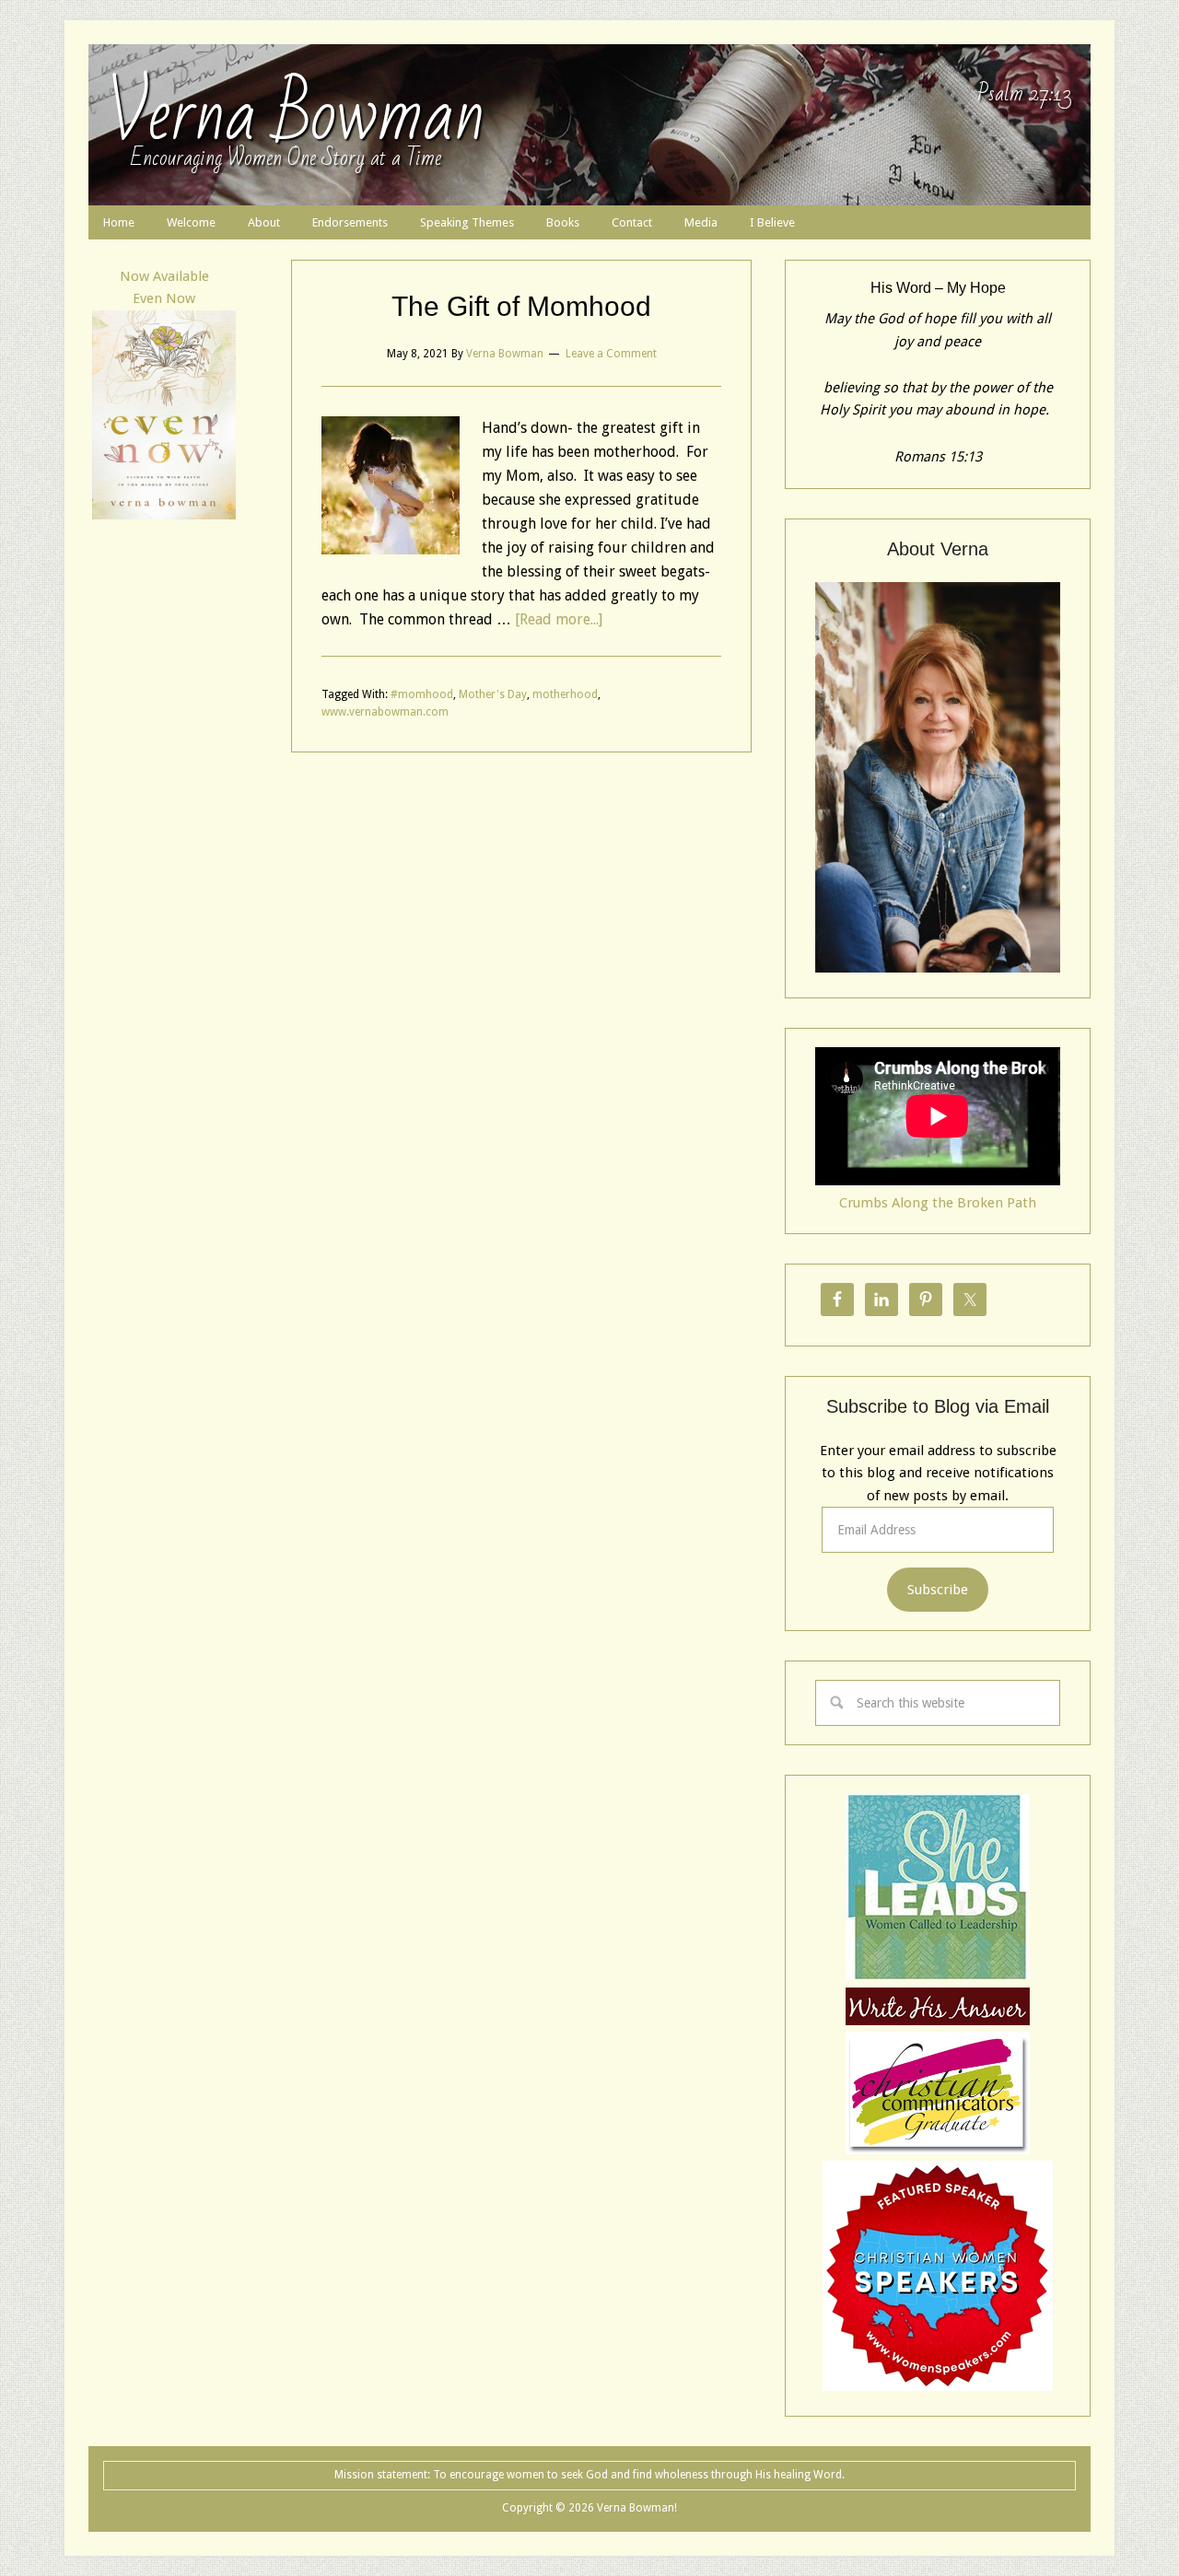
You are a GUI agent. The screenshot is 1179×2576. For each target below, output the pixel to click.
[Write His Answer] (938, 1976)
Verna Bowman (296, 115)
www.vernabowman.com (385, 712)
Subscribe (938, 1590)
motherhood (565, 694)
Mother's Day (493, 694)
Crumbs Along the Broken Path (938, 1203)
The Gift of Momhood (521, 306)
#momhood (422, 694)
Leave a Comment (611, 354)
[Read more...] (559, 619)
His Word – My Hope (938, 288)
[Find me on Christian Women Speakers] (938, 2386)
